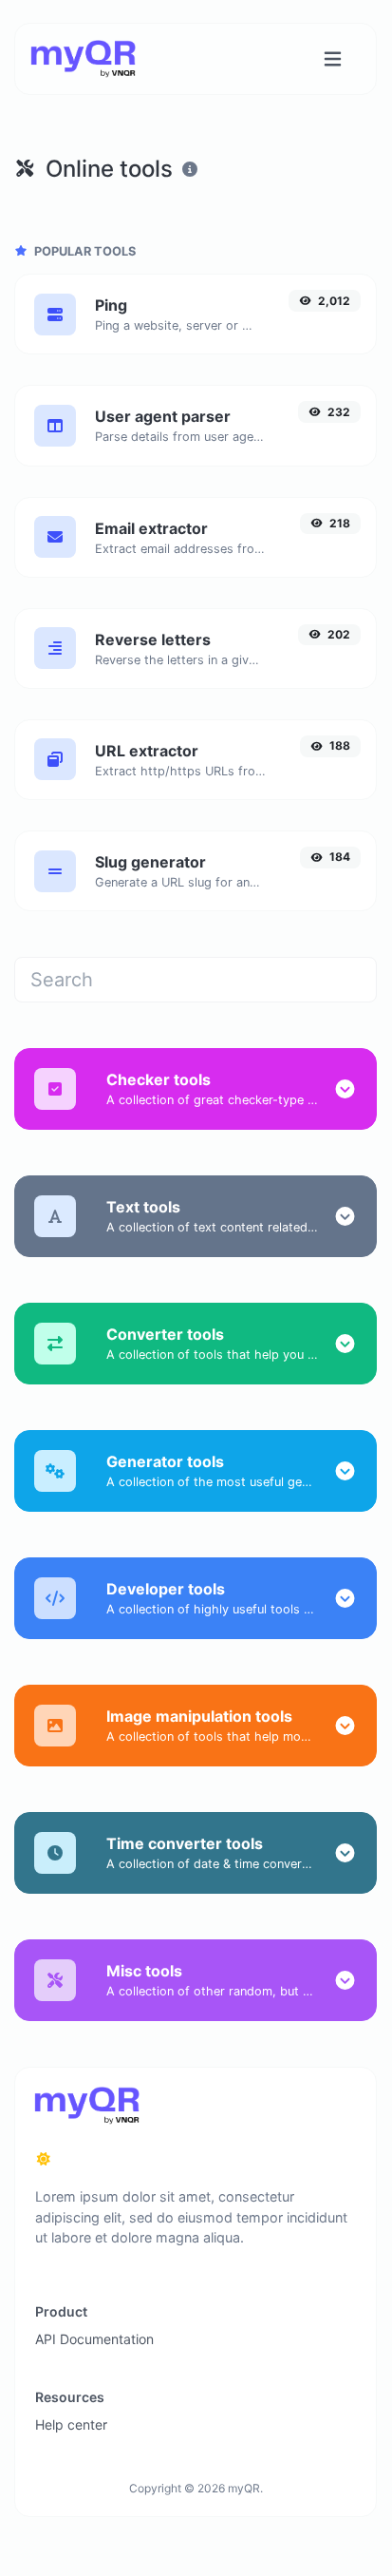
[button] (345, 1089)
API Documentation (94, 2339)
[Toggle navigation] (333, 59)
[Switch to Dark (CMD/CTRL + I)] (44, 2159)
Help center (71, 2424)
